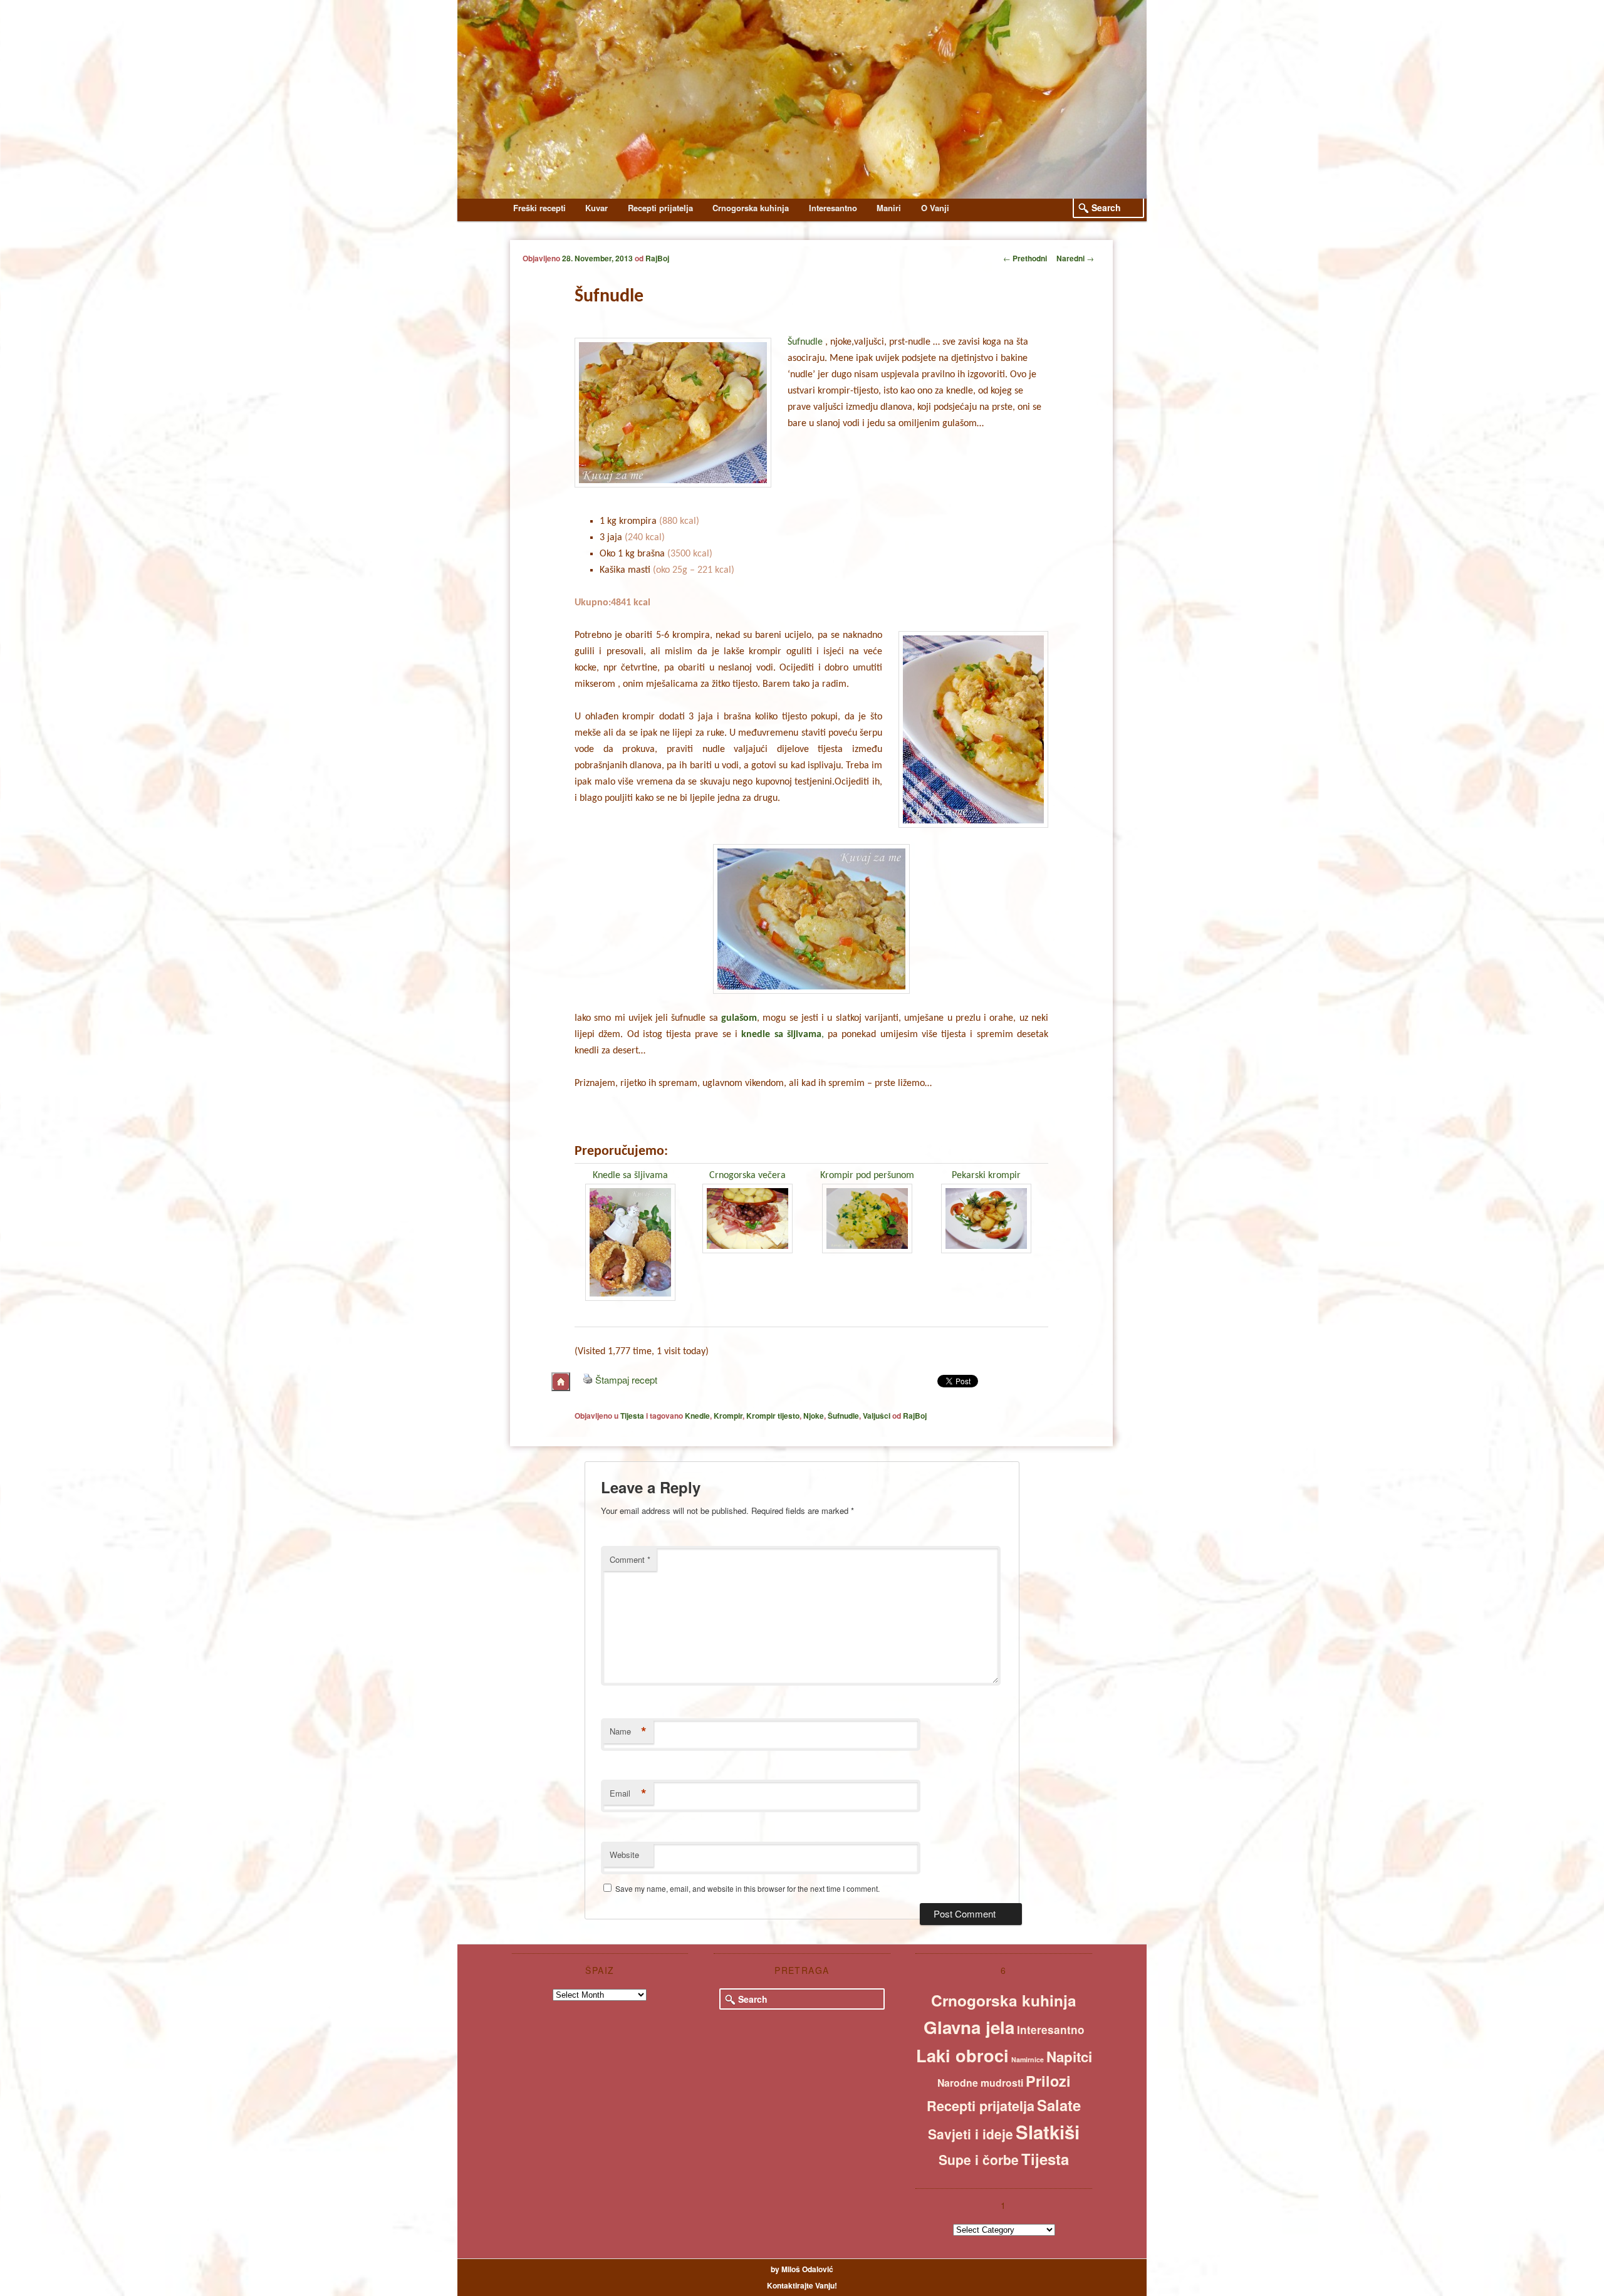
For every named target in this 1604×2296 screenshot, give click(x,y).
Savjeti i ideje (971, 2134)
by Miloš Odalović (802, 2269)
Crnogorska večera (747, 1176)
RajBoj (657, 258)
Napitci (1069, 2057)
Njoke (814, 1416)
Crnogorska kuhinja (751, 208)
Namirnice (1028, 2059)
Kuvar (596, 208)
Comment (630, 1559)
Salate (1059, 2105)
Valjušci (877, 1416)
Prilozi (1048, 2081)
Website (624, 1855)
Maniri (889, 208)
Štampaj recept (626, 1380)
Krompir (728, 1416)
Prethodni (1025, 258)
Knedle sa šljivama (630, 1176)
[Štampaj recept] (588, 1380)
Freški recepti (539, 208)
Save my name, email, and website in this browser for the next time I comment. (747, 1888)
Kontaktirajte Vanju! (802, 2285)
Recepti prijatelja (660, 208)
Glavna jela (969, 2027)
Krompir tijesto (773, 1416)
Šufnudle (805, 342)
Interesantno (833, 208)
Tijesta (632, 1416)
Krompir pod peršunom (867, 1176)
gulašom (737, 1018)
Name (628, 1731)
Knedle (697, 1416)
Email (628, 1793)
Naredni (1075, 258)
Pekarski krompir (986, 1176)
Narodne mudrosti (980, 2083)
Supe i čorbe (979, 2159)
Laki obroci (962, 2055)
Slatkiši (1048, 2132)
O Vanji (935, 208)
